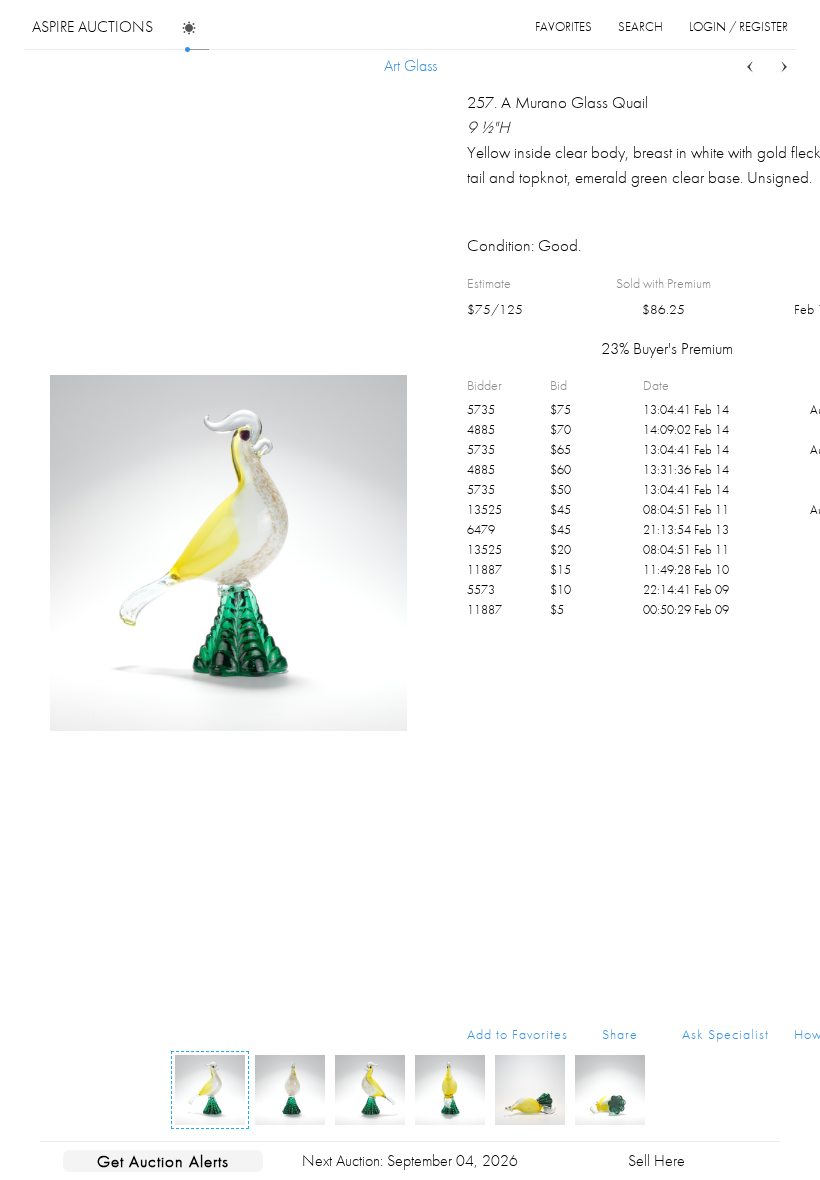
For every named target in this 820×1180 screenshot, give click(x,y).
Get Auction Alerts (163, 1161)
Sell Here (656, 1160)
